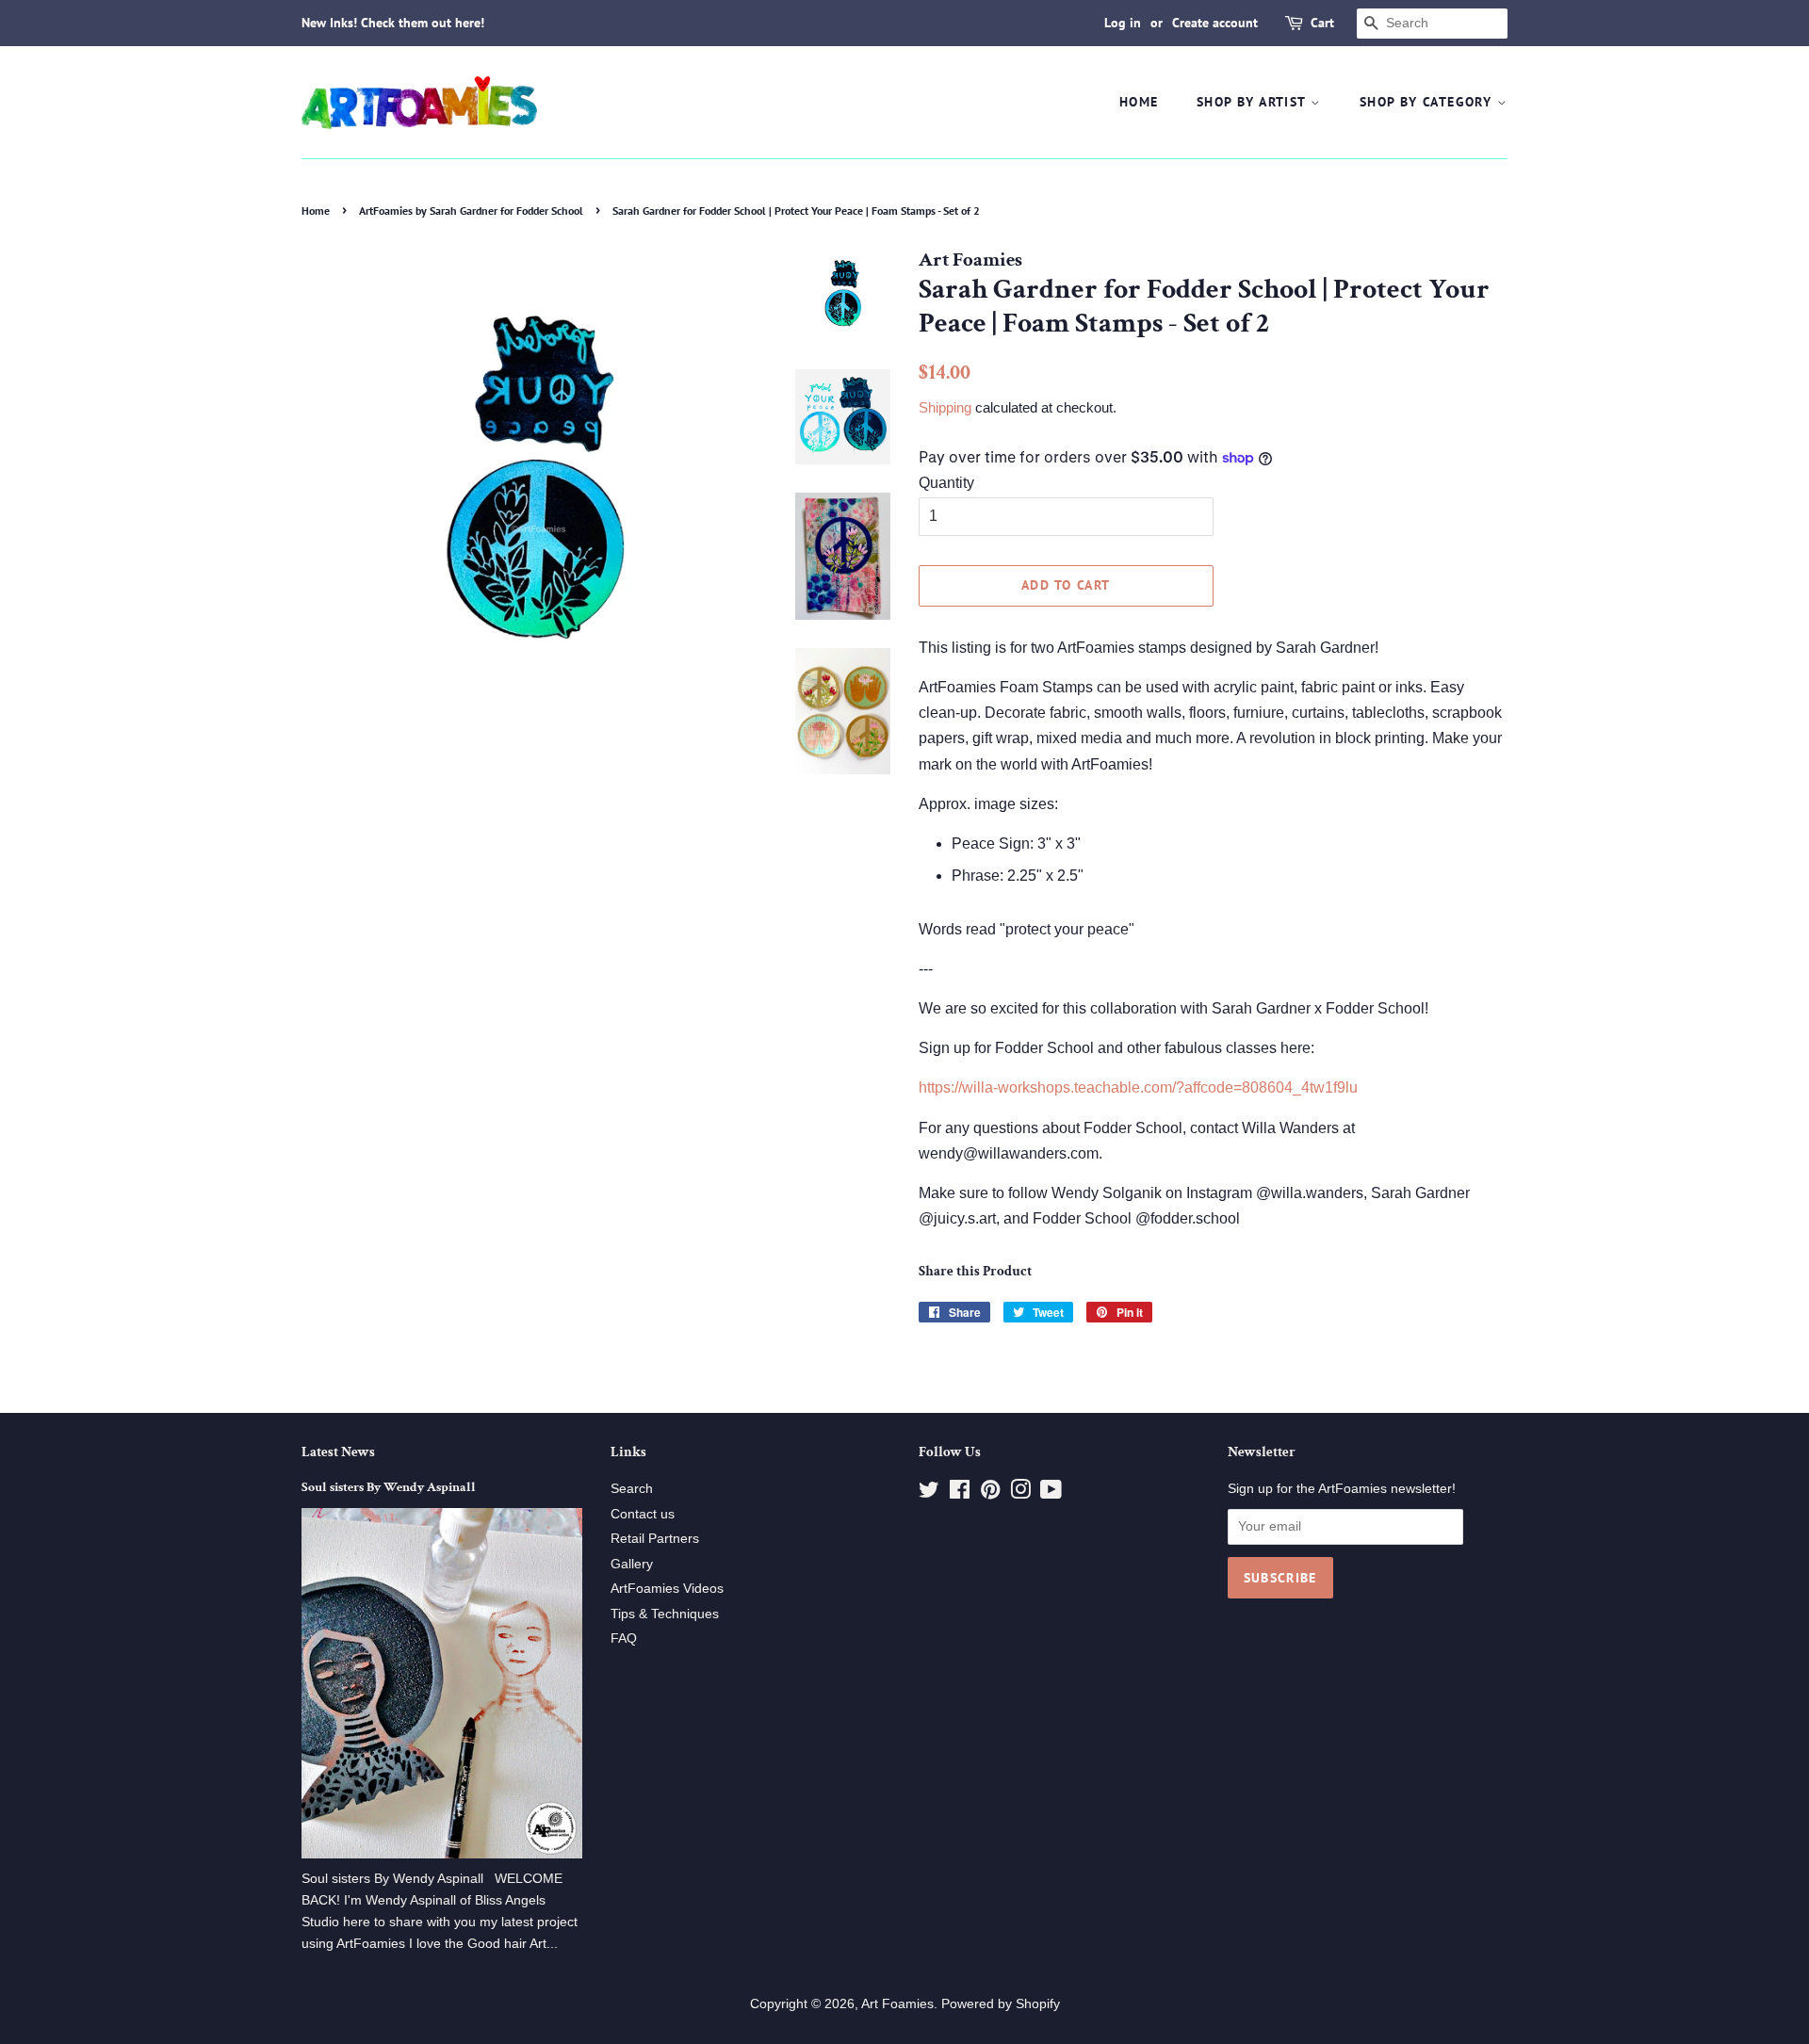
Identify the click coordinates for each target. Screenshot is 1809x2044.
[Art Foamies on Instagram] (1020, 1493)
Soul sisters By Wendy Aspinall (389, 1487)
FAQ (624, 1638)
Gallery (632, 1564)
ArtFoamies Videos (667, 1589)
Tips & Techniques (665, 1614)
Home (1139, 102)
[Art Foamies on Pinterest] (990, 1493)
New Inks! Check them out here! (393, 23)
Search (632, 1489)
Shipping (945, 407)
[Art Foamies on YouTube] (1051, 1493)
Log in (1123, 23)
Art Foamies (897, 2004)
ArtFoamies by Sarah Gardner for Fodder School (471, 211)
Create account (1215, 23)
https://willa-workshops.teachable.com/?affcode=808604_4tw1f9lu (1138, 1087)
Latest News (338, 1452)
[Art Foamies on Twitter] (929, 1493)
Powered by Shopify (1001, 2004)
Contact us (643, 1514)
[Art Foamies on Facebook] (960, 1493)
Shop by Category (1428, 102)
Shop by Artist (1254, 102)
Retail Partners (655, 1539)
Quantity (946, 483)
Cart (1322, 23)
